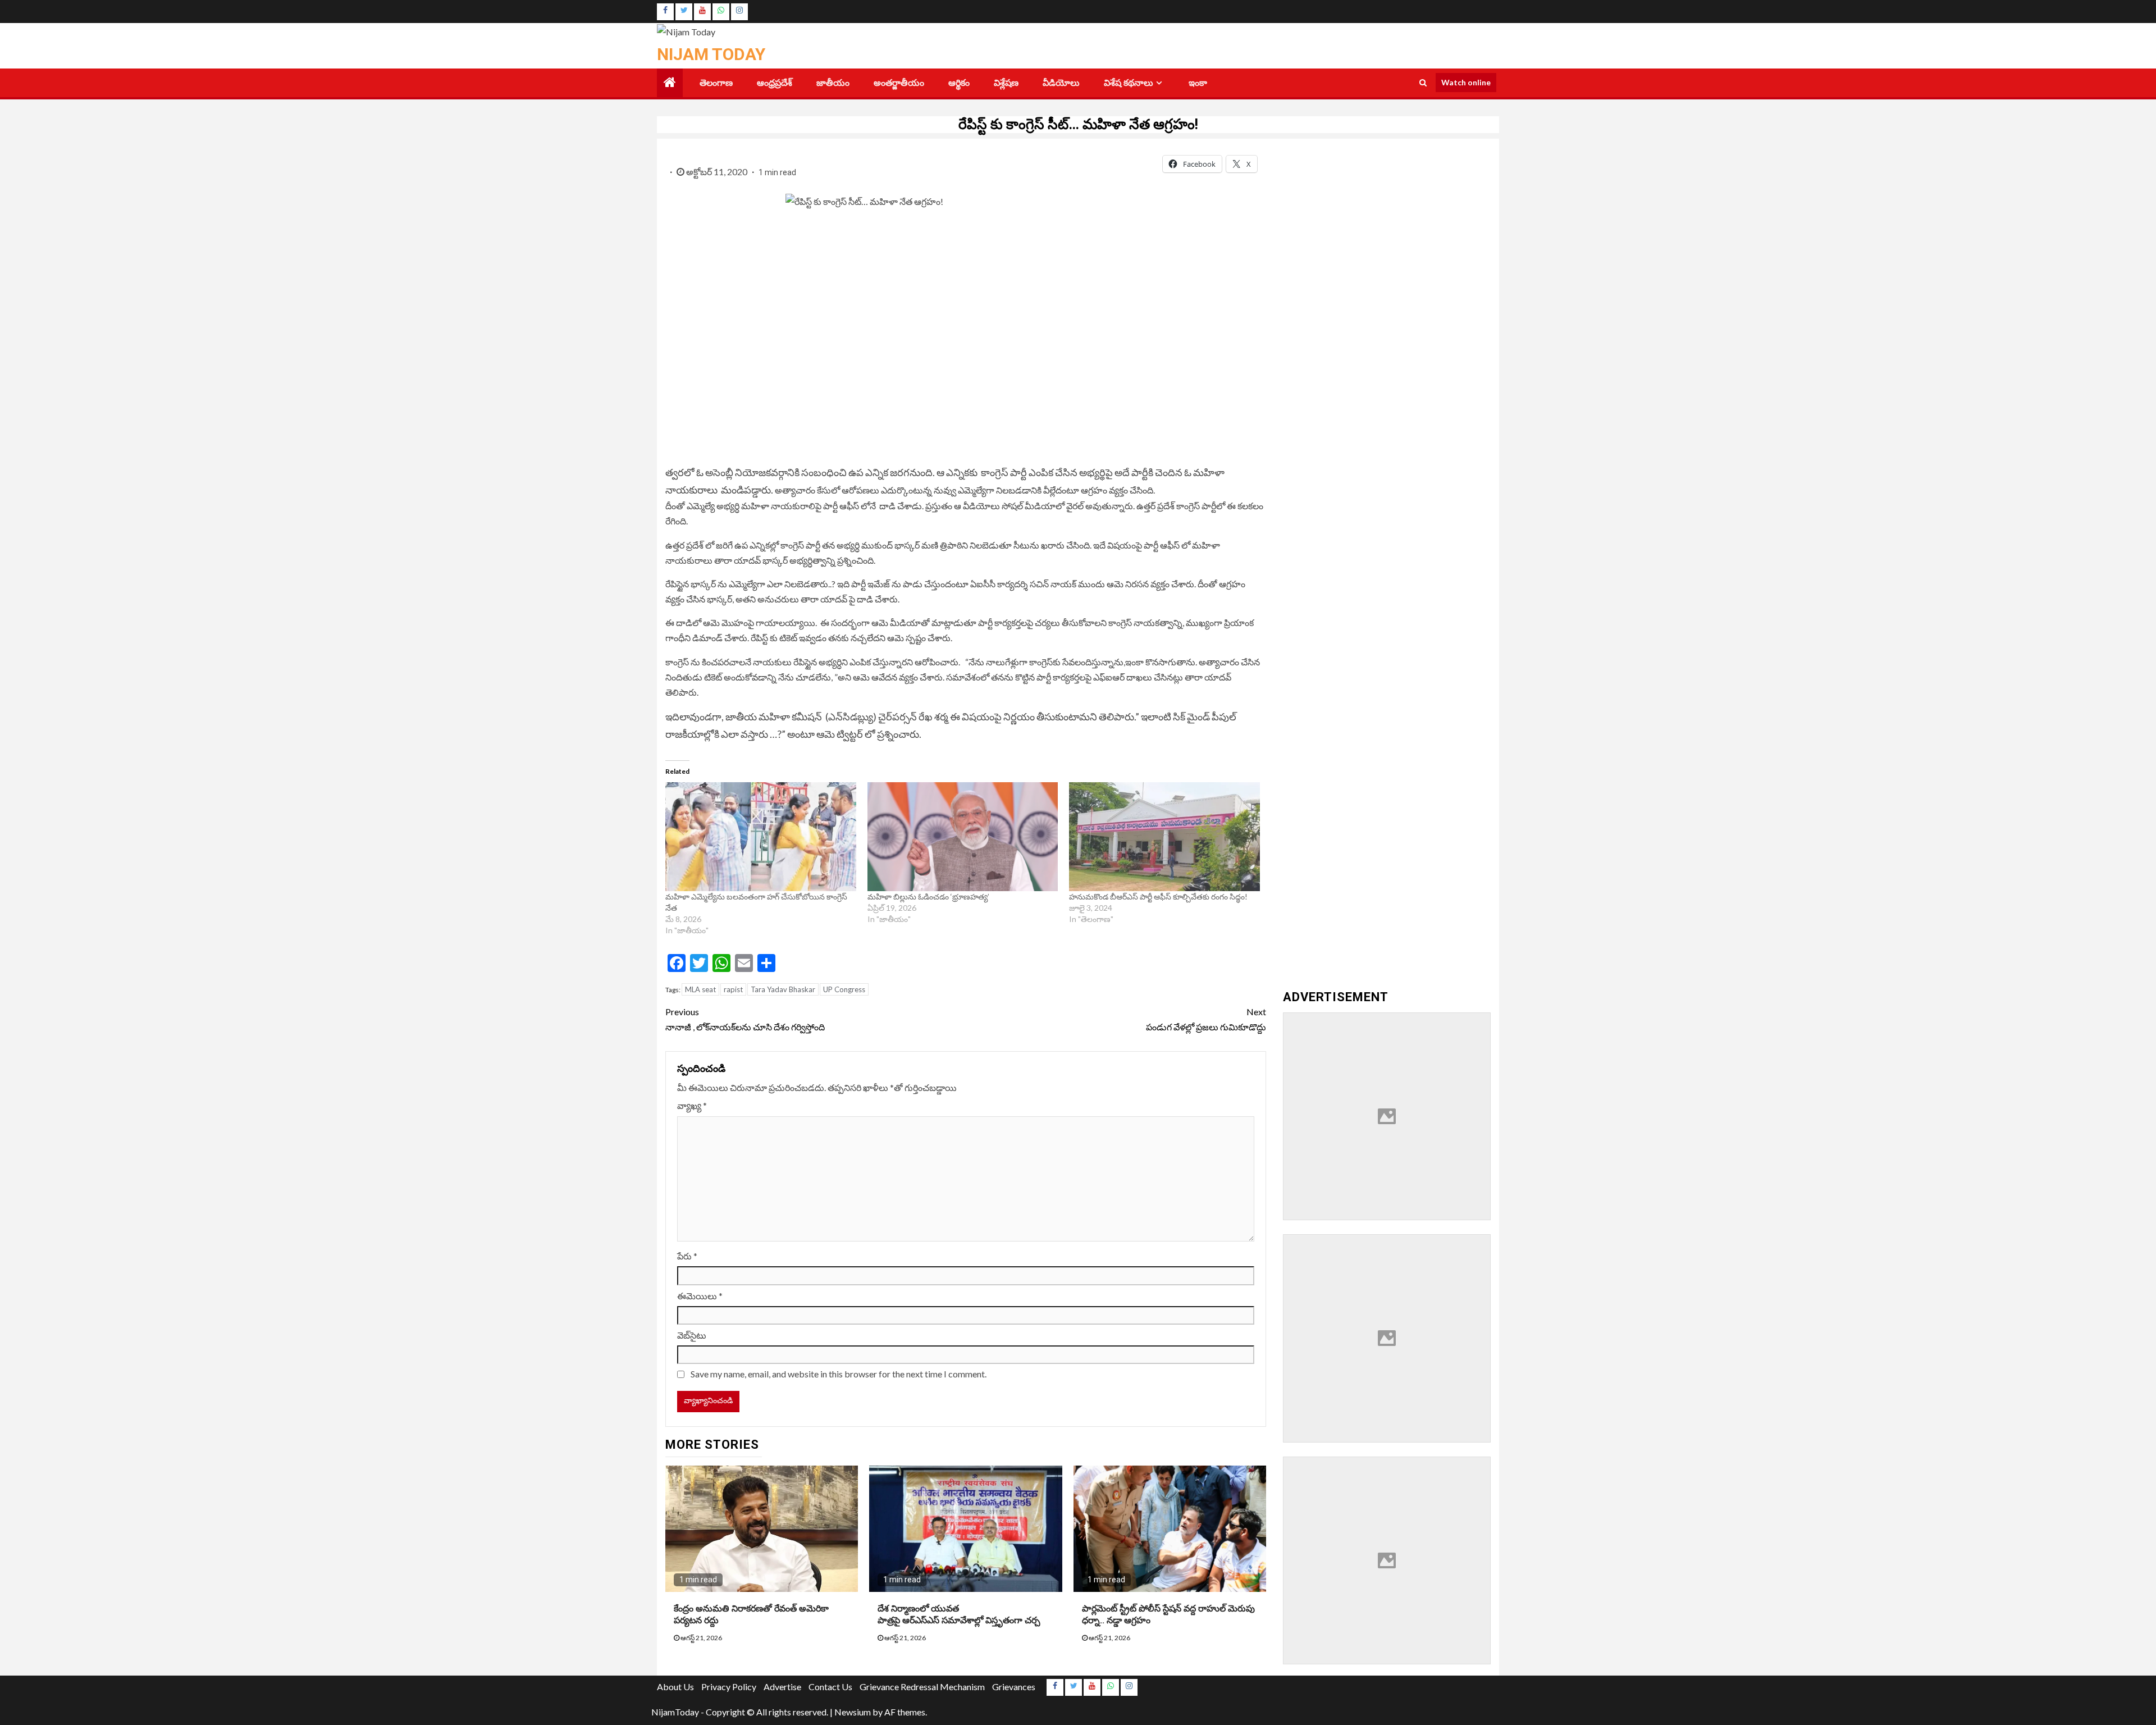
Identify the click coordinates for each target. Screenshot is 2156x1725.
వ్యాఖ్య (692, 1105)
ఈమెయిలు (700, 1296)
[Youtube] (702, 12)
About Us (675, 1687)
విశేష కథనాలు (1129, 83)
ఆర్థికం (959, 83)
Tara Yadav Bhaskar (783, 989)
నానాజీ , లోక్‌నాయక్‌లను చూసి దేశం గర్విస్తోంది (746, 1019)
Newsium (853, 1712)
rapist (733, 989)
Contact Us (830, 1687)
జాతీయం (833, 83)
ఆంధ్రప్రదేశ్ (775, 83)
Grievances (1014, 1687)
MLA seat (700, 989)
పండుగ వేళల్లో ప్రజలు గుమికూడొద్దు (1206, 1019)
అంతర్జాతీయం (899, 83)
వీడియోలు (1061, 83)
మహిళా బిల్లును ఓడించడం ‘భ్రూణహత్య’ (928, 896)
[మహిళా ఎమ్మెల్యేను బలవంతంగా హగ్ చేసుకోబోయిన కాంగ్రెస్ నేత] (761, 837)
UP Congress (844, 989)
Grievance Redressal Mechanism (922, 1687)
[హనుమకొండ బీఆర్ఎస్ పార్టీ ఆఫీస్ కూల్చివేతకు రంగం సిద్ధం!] (1164, 837)
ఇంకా (1198, 83)
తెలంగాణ (716, 83)
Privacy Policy (729, 1687)
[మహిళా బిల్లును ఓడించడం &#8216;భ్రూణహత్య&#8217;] (963, 837)
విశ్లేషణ (1006, 83)
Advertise (782, 1687)
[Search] (1423, 83)
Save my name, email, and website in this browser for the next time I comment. (839, 1374)
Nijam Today (711, 54)
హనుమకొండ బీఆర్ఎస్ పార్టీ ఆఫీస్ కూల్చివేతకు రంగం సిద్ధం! (1158, 896)
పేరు (687, 1256)
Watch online (1466, 82)
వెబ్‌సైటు (692, 1335)
